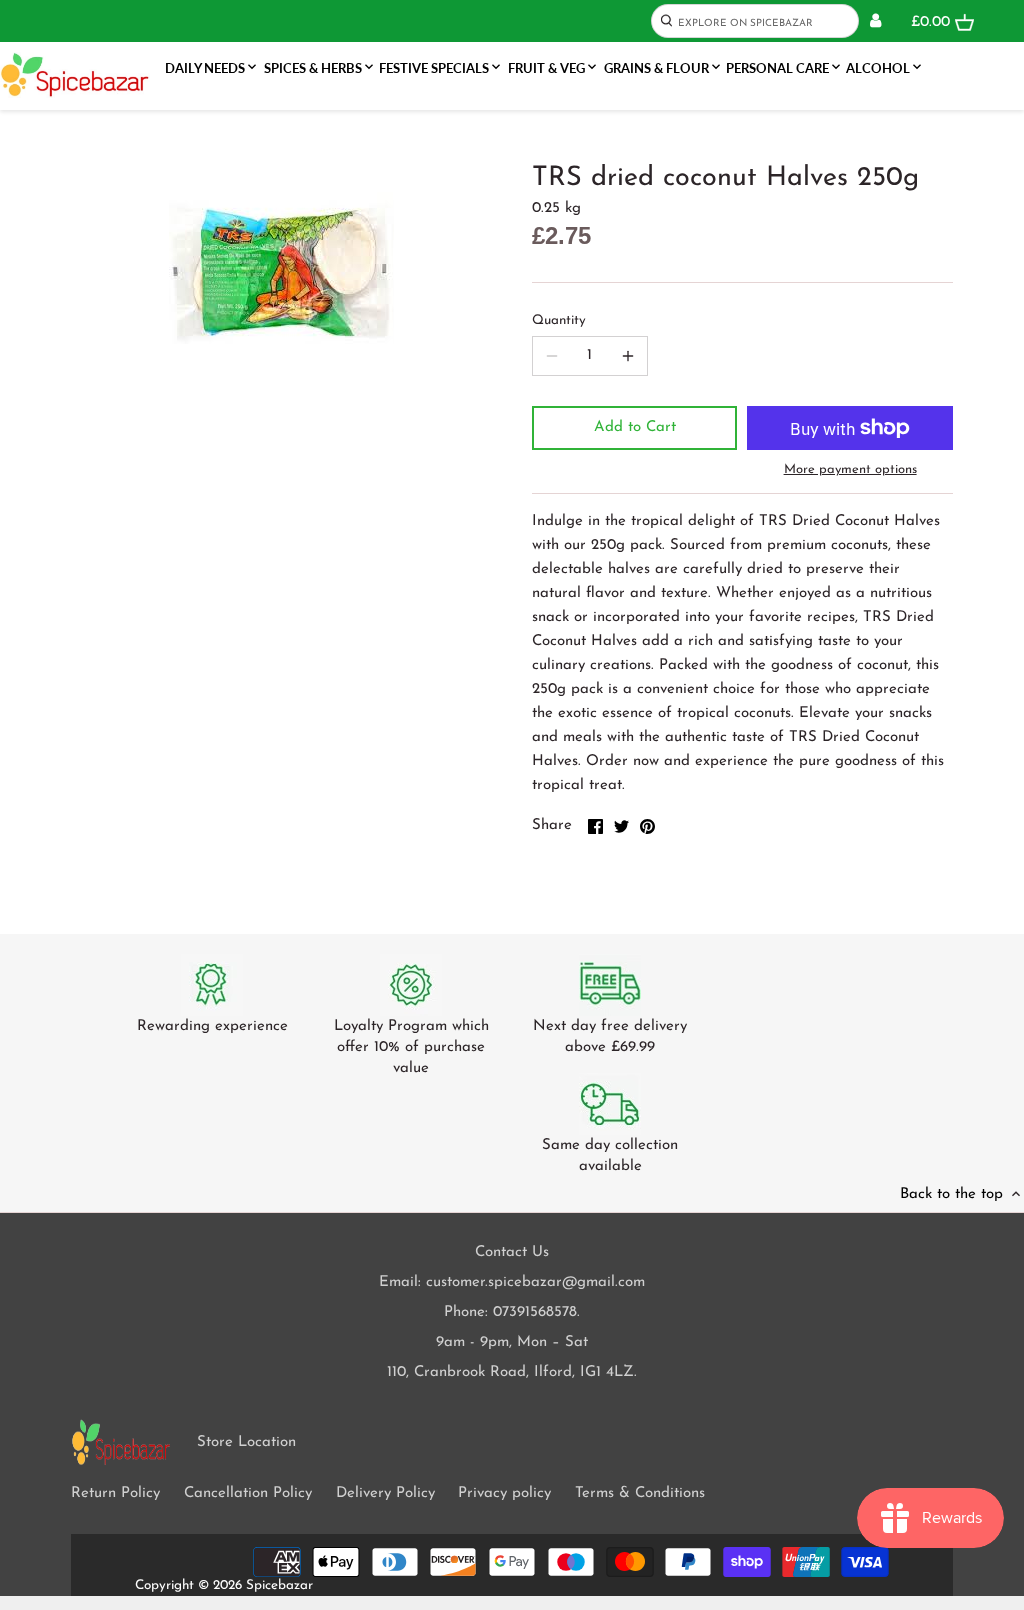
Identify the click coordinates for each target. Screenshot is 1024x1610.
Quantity (559, 320)
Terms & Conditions (640, 1493)
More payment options (850, 469)
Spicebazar (279, 1585)
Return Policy (115, 1493)
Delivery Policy (385, 1493)
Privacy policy (504, 1493)
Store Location (246, 1442)
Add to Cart (635, 427)
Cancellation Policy (248, 1493)
